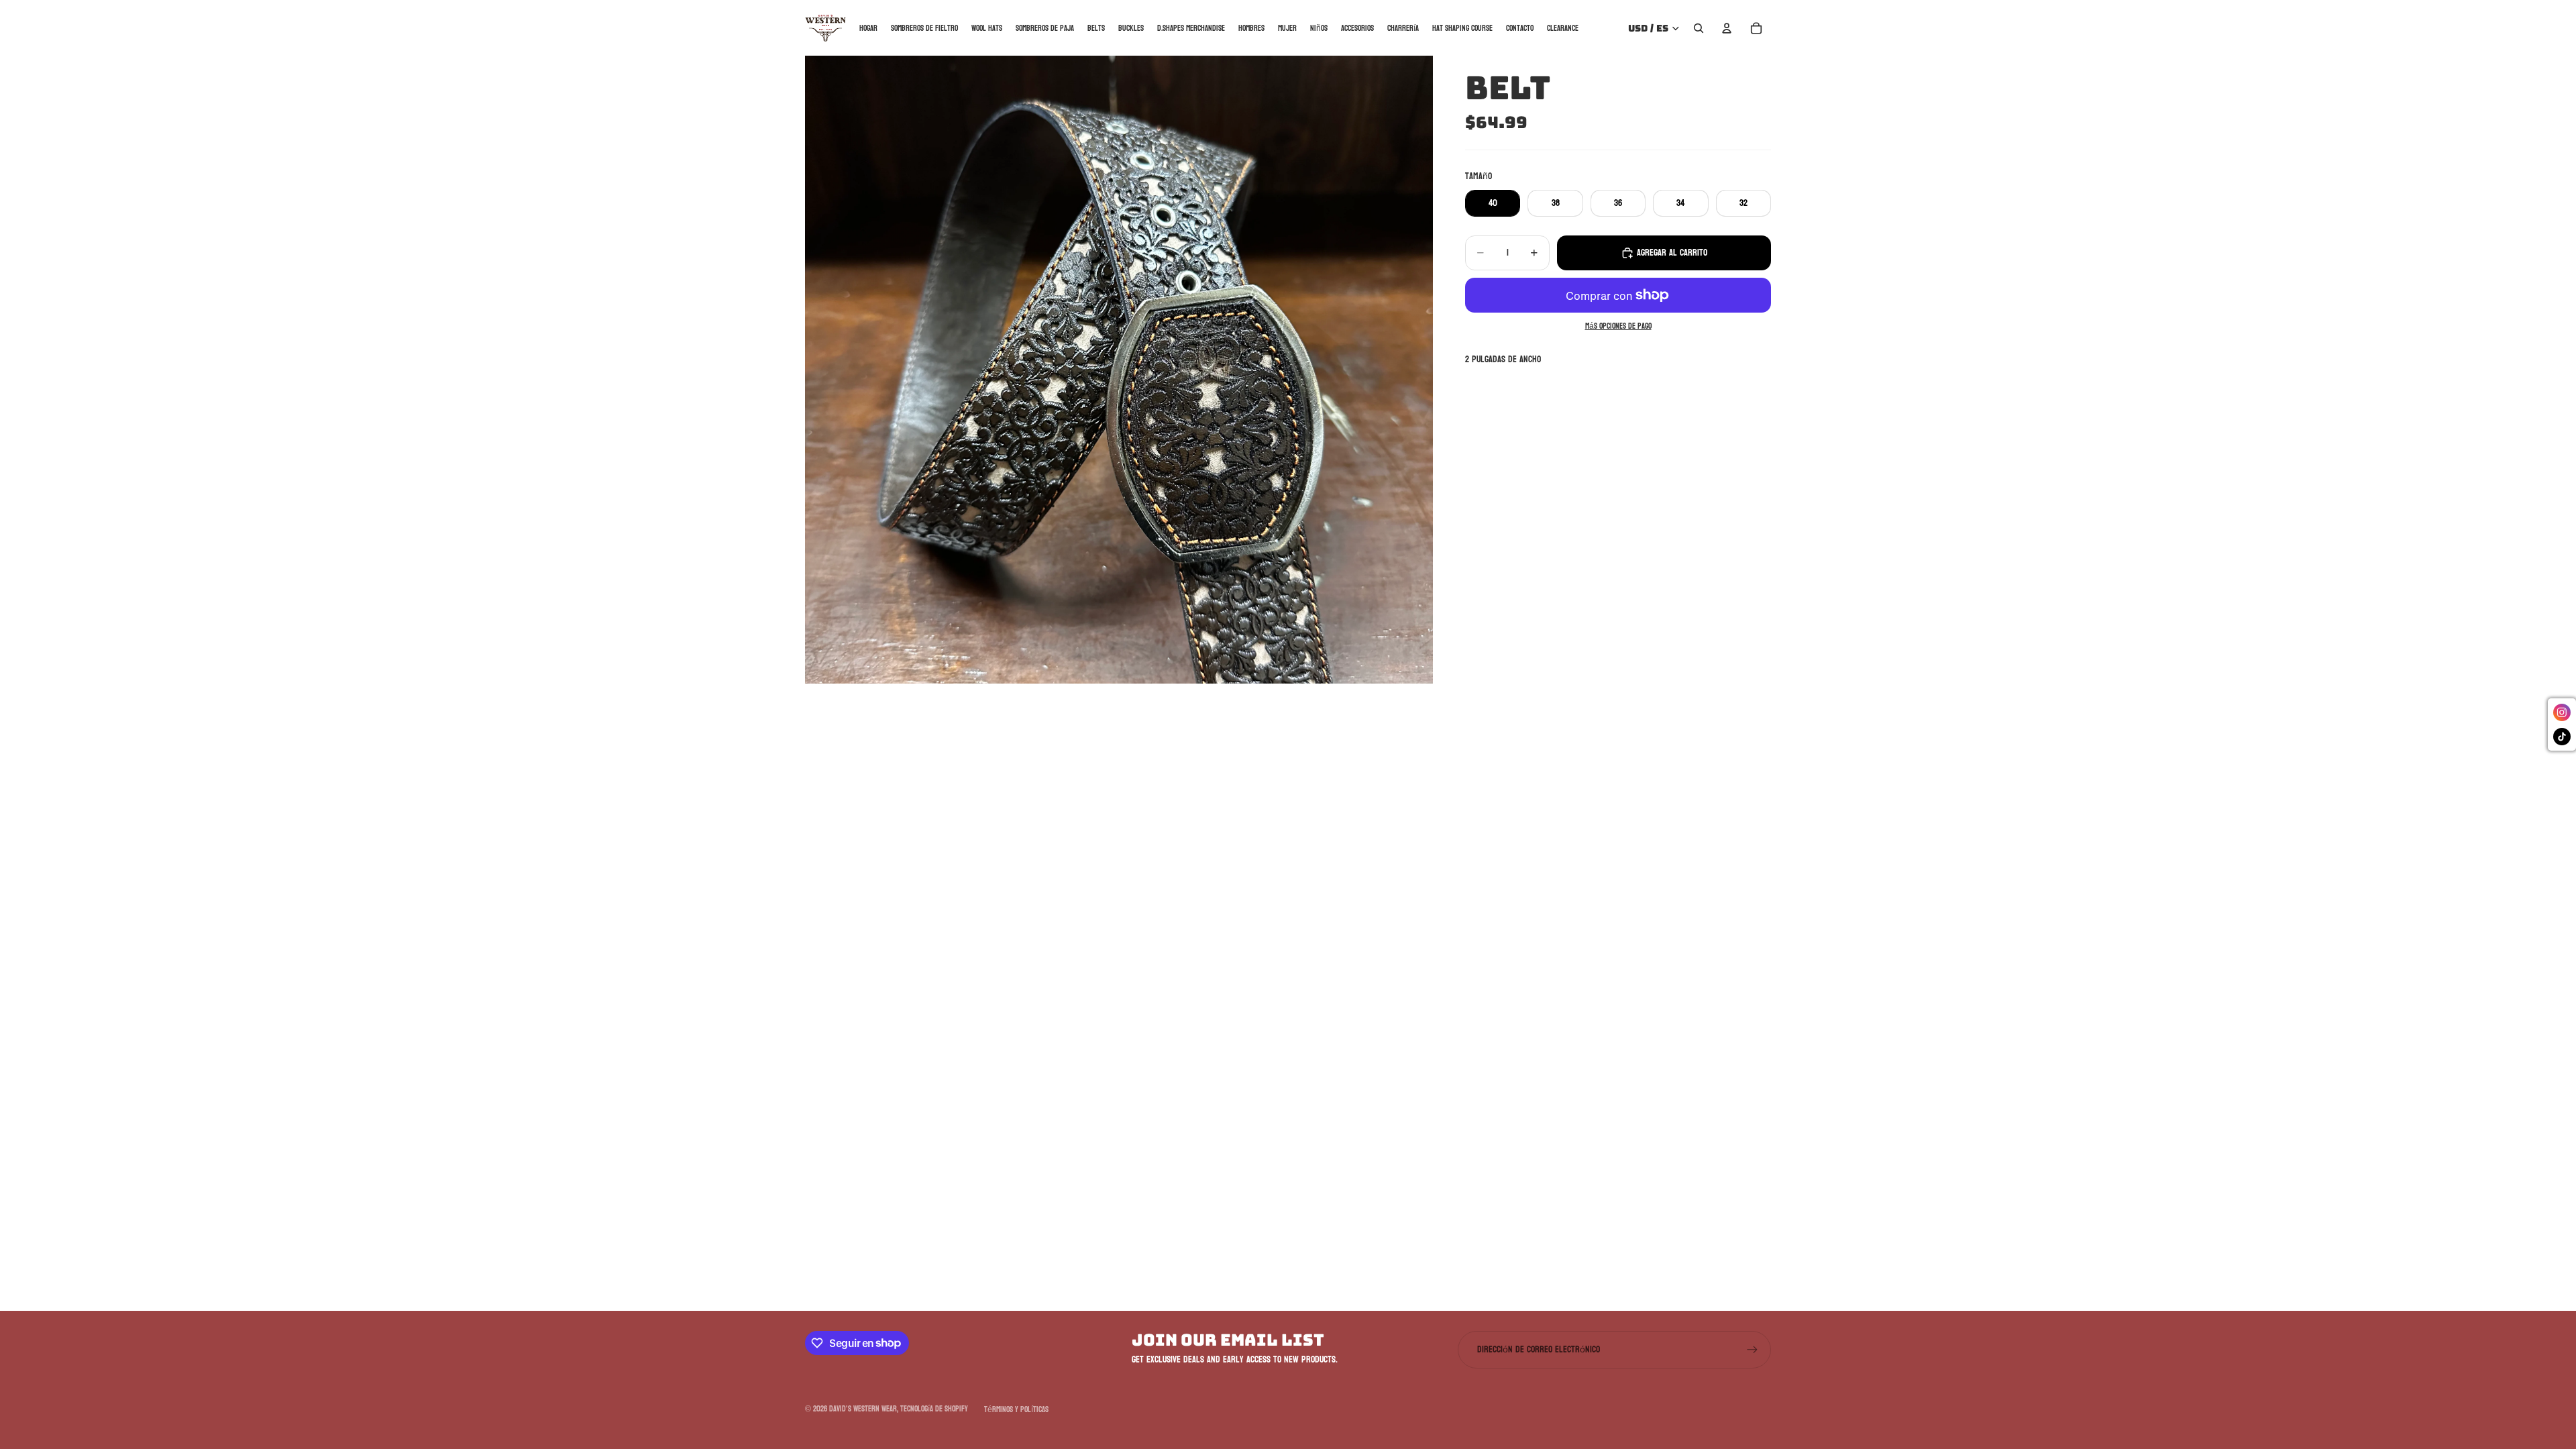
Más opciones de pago (1618, 327)
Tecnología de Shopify (934, 1409)
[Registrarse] (1752, 1350)
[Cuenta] (1727, 28)
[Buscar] (1699, 28)
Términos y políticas (1016, 1409)
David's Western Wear (863, 1409)
